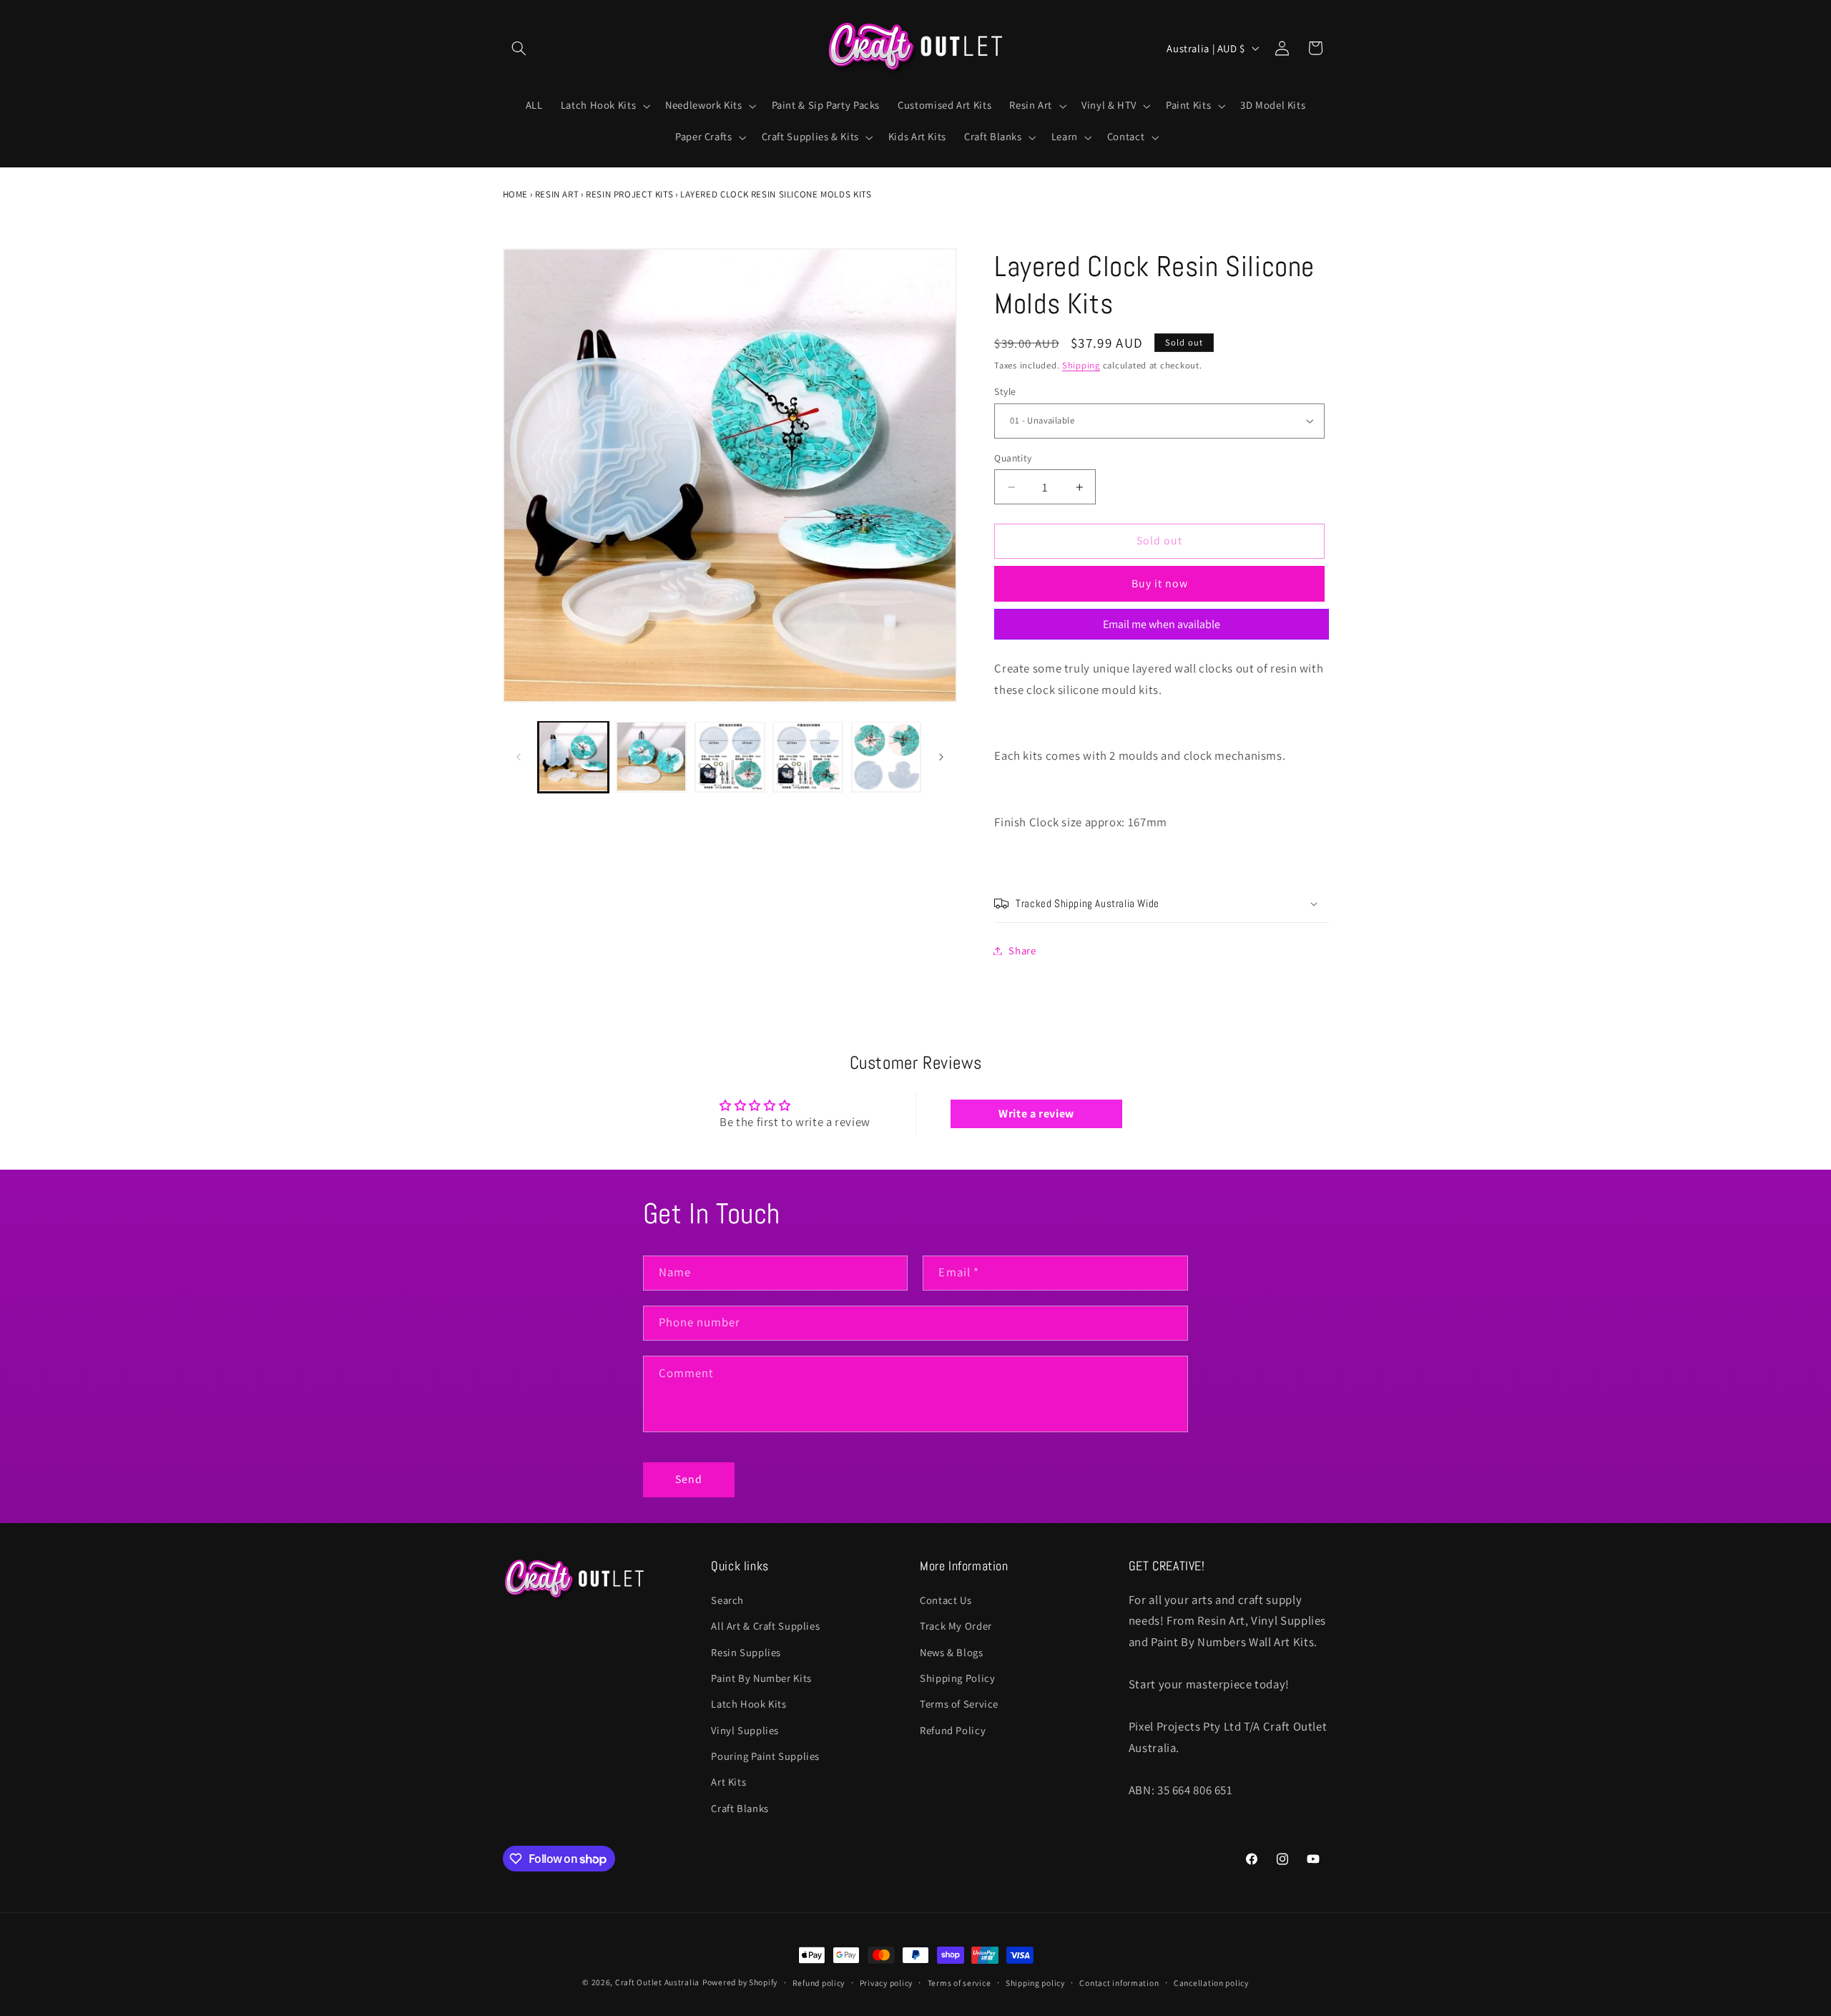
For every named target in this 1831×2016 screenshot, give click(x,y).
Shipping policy (1035, 1983)
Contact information (1119, 1983)
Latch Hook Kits (748, 1704)
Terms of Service (959, 1704)
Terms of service (959, 1983)
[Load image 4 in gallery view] (808, 757)
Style (1005, 392)
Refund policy (819, 1983)
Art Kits (728, 1782)
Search (727, 1600)
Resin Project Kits (629, 194)
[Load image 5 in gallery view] (887, 757)
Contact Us (946, 1600)
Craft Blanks (740, 1808)
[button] (519, 48)
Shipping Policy (957, 1678)
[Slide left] (519, 757)
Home (516, 194)
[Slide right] (941, 757)
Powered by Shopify (740, 1982)
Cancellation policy (1211, 1983)
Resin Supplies (746, 1652)
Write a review (1036, 1114)
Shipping (1081, 365)
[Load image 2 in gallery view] (651, 757)
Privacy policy (886, 1983)
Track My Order (956, 1626)
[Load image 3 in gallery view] (730, 757)
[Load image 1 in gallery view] (573, 757)
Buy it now (1160, 583)
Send (689, 1479)
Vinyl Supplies (745, 1730)
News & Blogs (952, 1652)
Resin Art (557, 194)
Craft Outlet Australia (657, 1982)
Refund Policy (953, 1730)
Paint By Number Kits (761, 1678)
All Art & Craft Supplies (765, 1626)
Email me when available (1162, 624)
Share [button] (1022, 950)
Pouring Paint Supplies (765, 1756)
